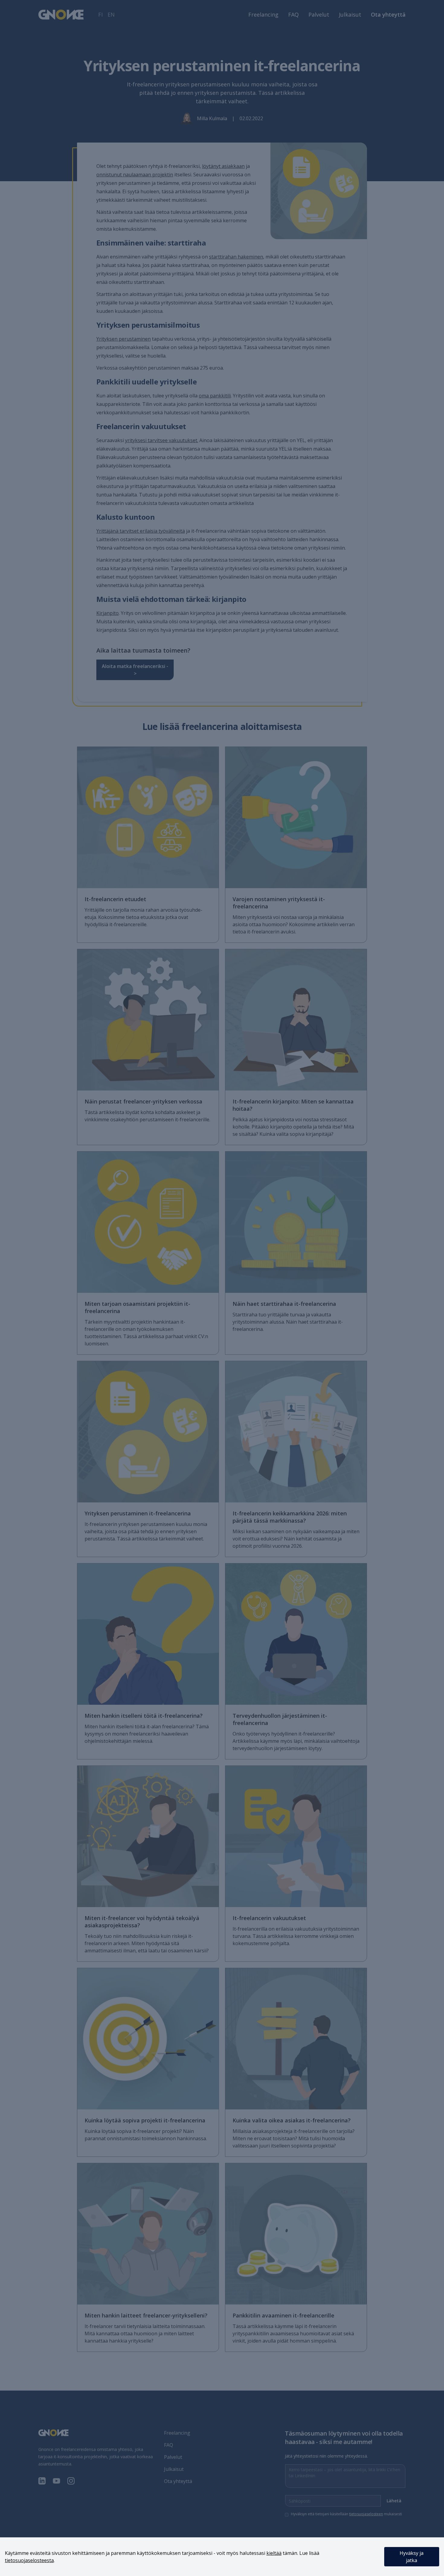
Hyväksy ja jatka (412, 2557)
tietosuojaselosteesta (29, 2560)
